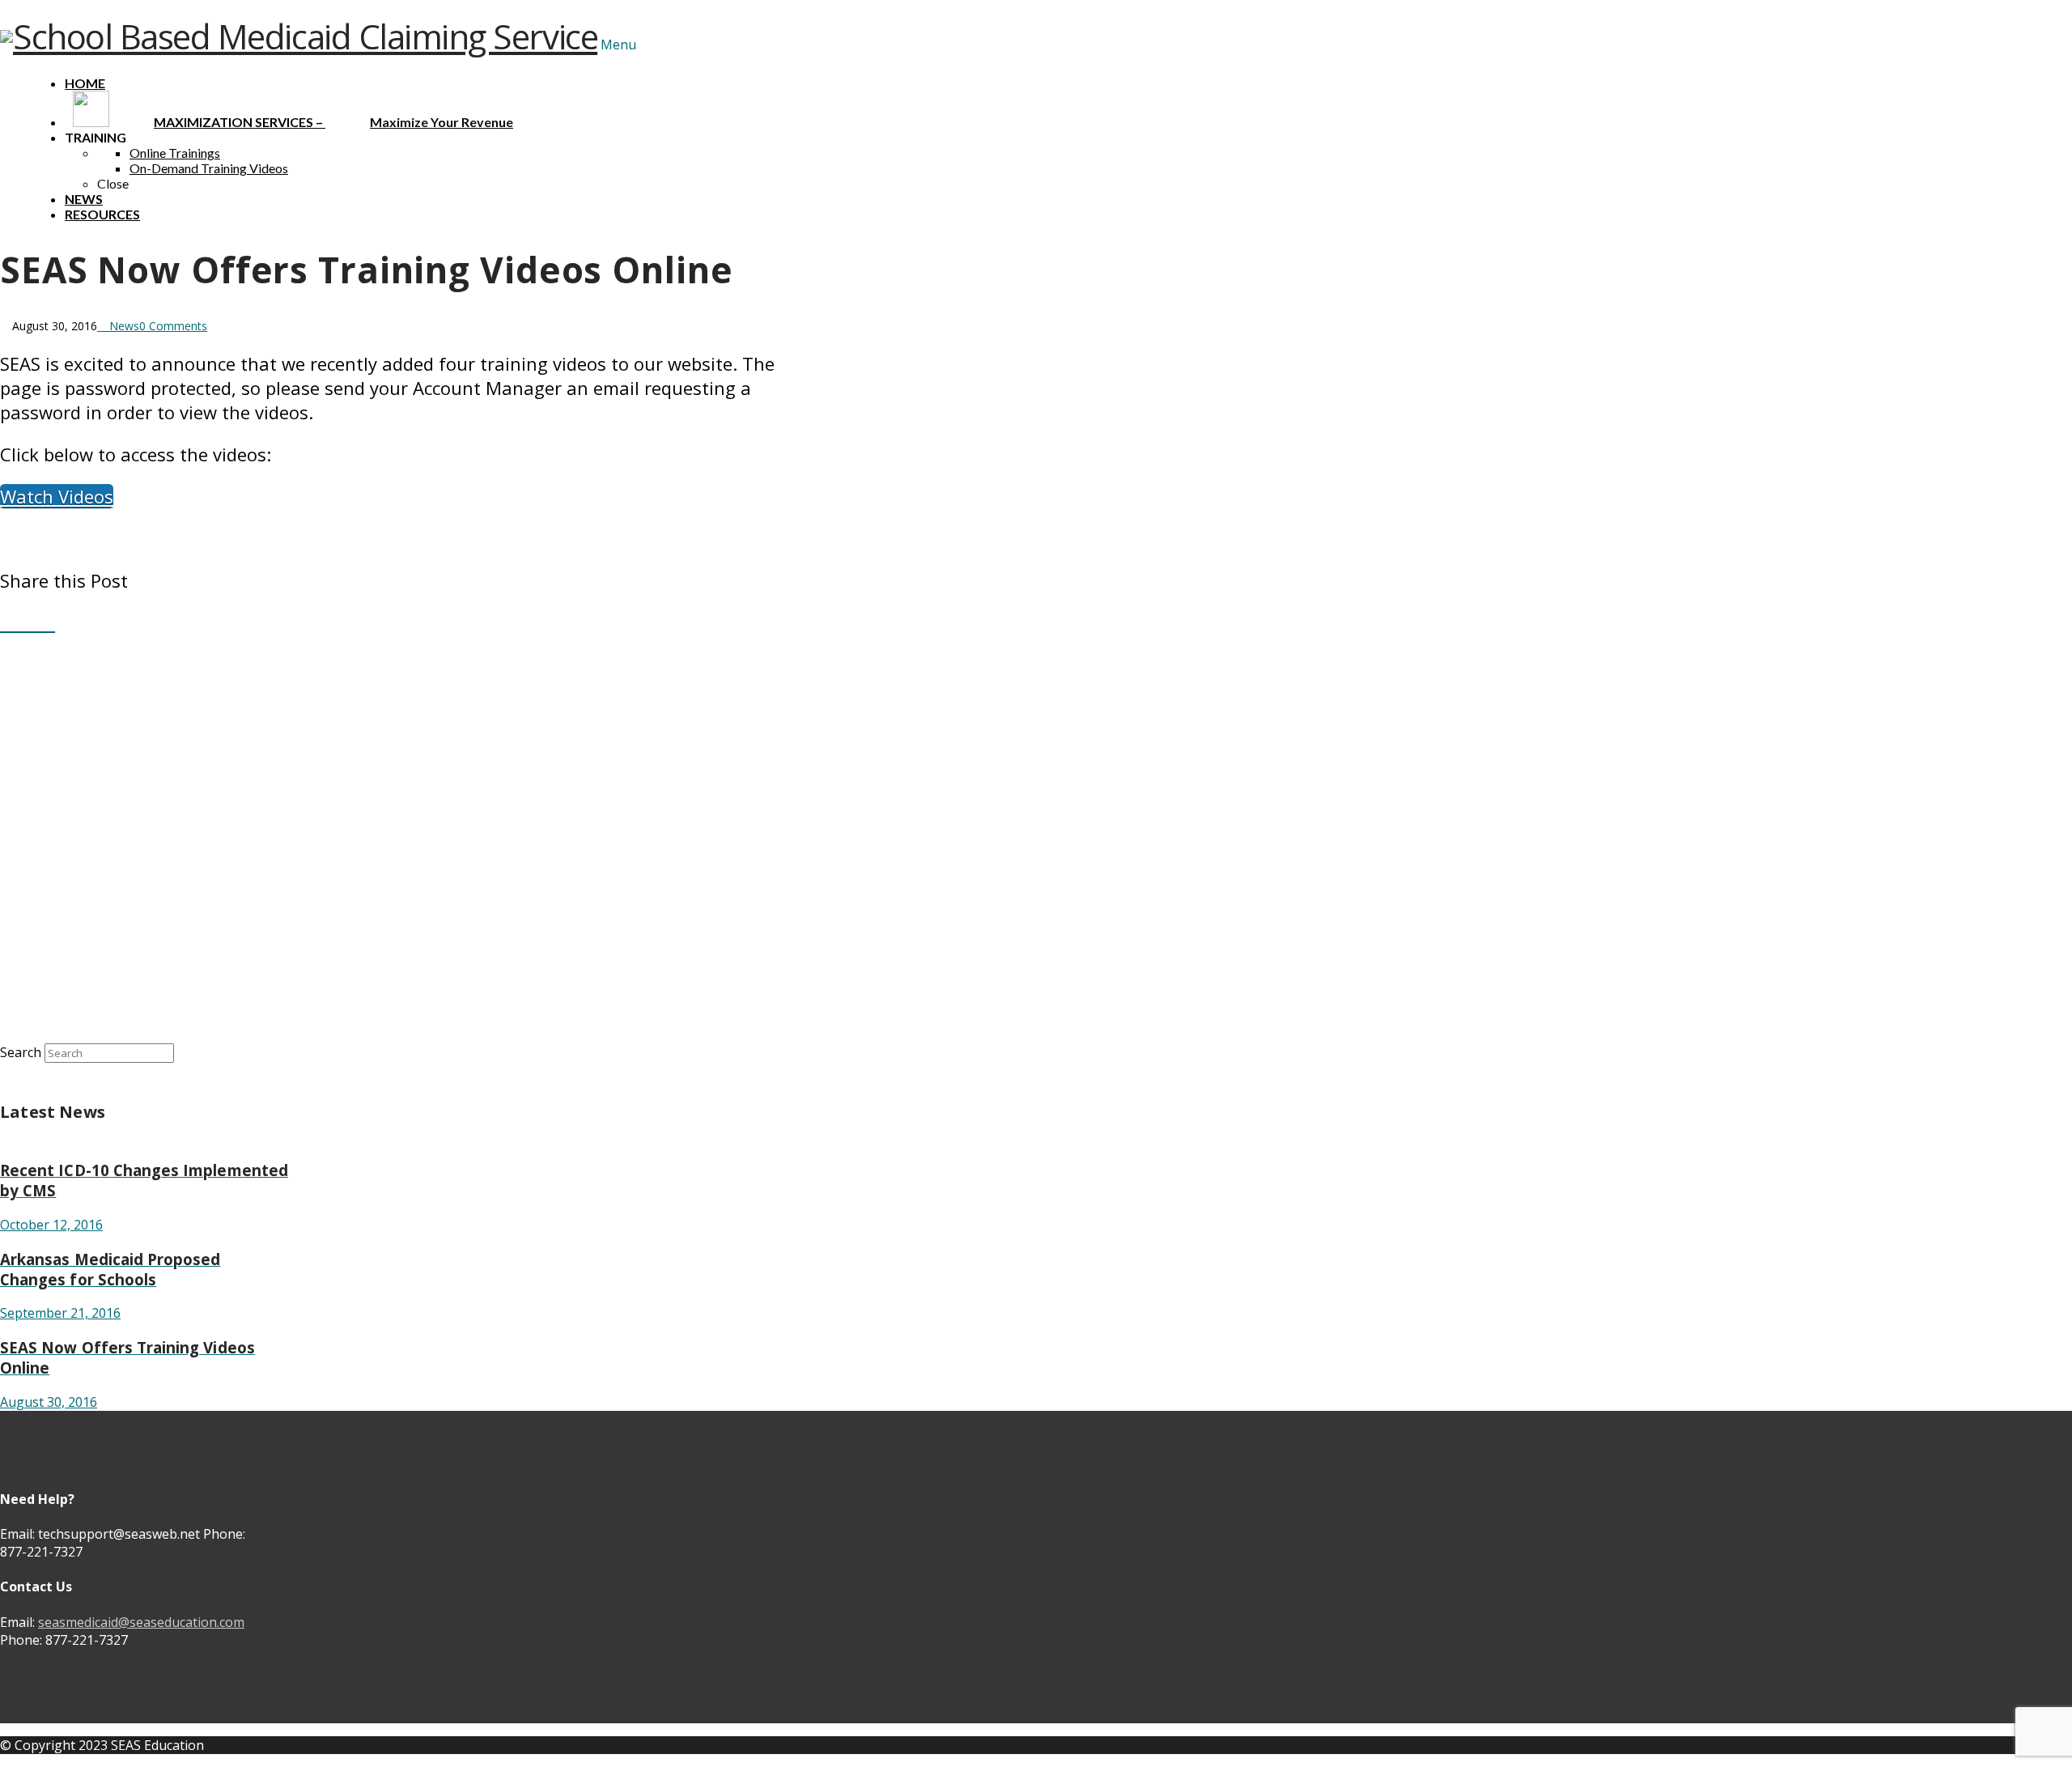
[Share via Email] (62, 622)
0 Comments (173, 326)
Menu (618, 45)
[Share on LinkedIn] (48, 622)
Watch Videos (57, 496)
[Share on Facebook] (7, 622)
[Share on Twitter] (21, 622)
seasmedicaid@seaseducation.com (141, 1622)
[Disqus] (394, 837)
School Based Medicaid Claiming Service (305, 36)
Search (21, 1052)
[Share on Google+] (34, 622)
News (123, 326)
